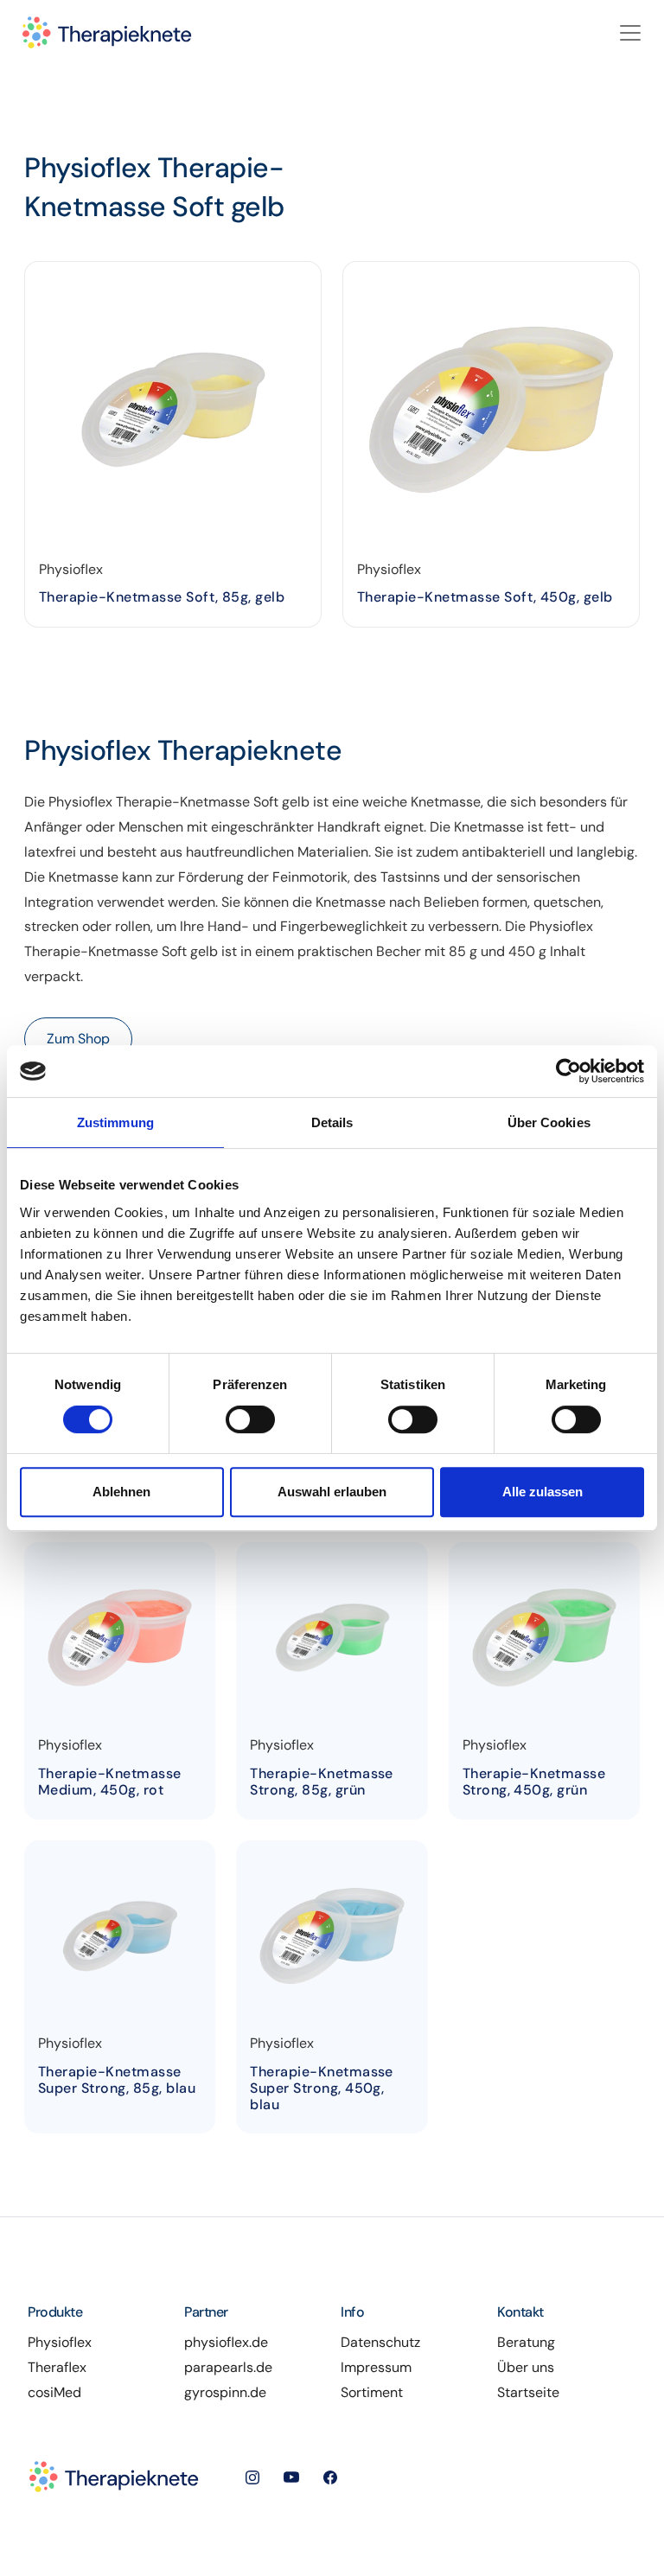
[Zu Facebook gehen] (330, 2476)
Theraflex (57, 2367)
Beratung (526, 2342)
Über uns (526, 2367)
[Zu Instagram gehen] (265, 2476)
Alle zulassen (543, 1492)
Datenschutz (380, 2342)
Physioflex (60, 2342)
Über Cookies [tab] (549, 1122)
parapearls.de (228, 2367)
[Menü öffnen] (624, 33)
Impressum (376, 2367)
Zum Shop (78, 1039)
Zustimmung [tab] (115, 1122)
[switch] (250, 1419)
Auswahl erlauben (332, 1492)
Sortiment (372, 2392)
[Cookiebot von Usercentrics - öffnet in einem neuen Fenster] (568, 1071)
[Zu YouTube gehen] (303, 2476)
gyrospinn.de (225, 2392)
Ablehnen (121, 1492)
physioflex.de (226, 2342)
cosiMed (54, 2392)
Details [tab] (332, 1122)
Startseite (528, 2392)
